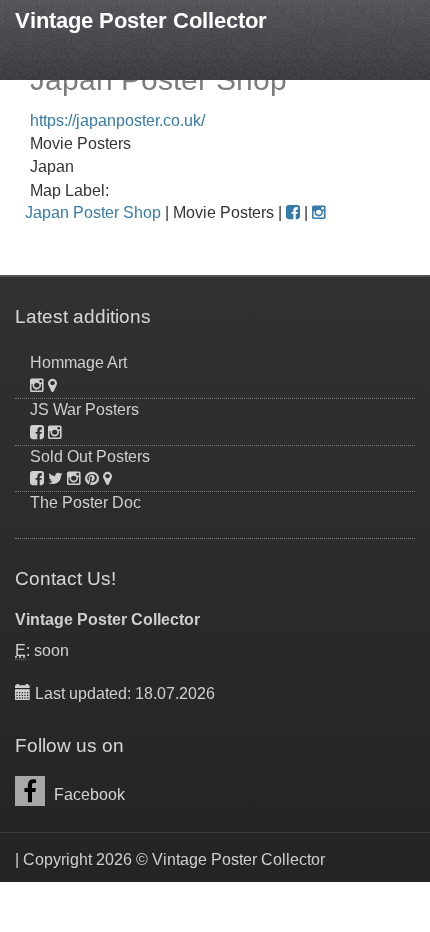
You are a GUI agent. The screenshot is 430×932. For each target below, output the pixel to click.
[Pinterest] (92, 478)
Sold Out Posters (90, 456)
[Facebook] (293, 212)
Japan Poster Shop (93, 212)
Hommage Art (78, 362)
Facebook (87, 794)
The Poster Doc (85, 502)
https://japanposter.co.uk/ (117, 120)
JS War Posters (84, 409)
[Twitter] (55, 478)
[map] (52, 385)
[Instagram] (319, 212)
